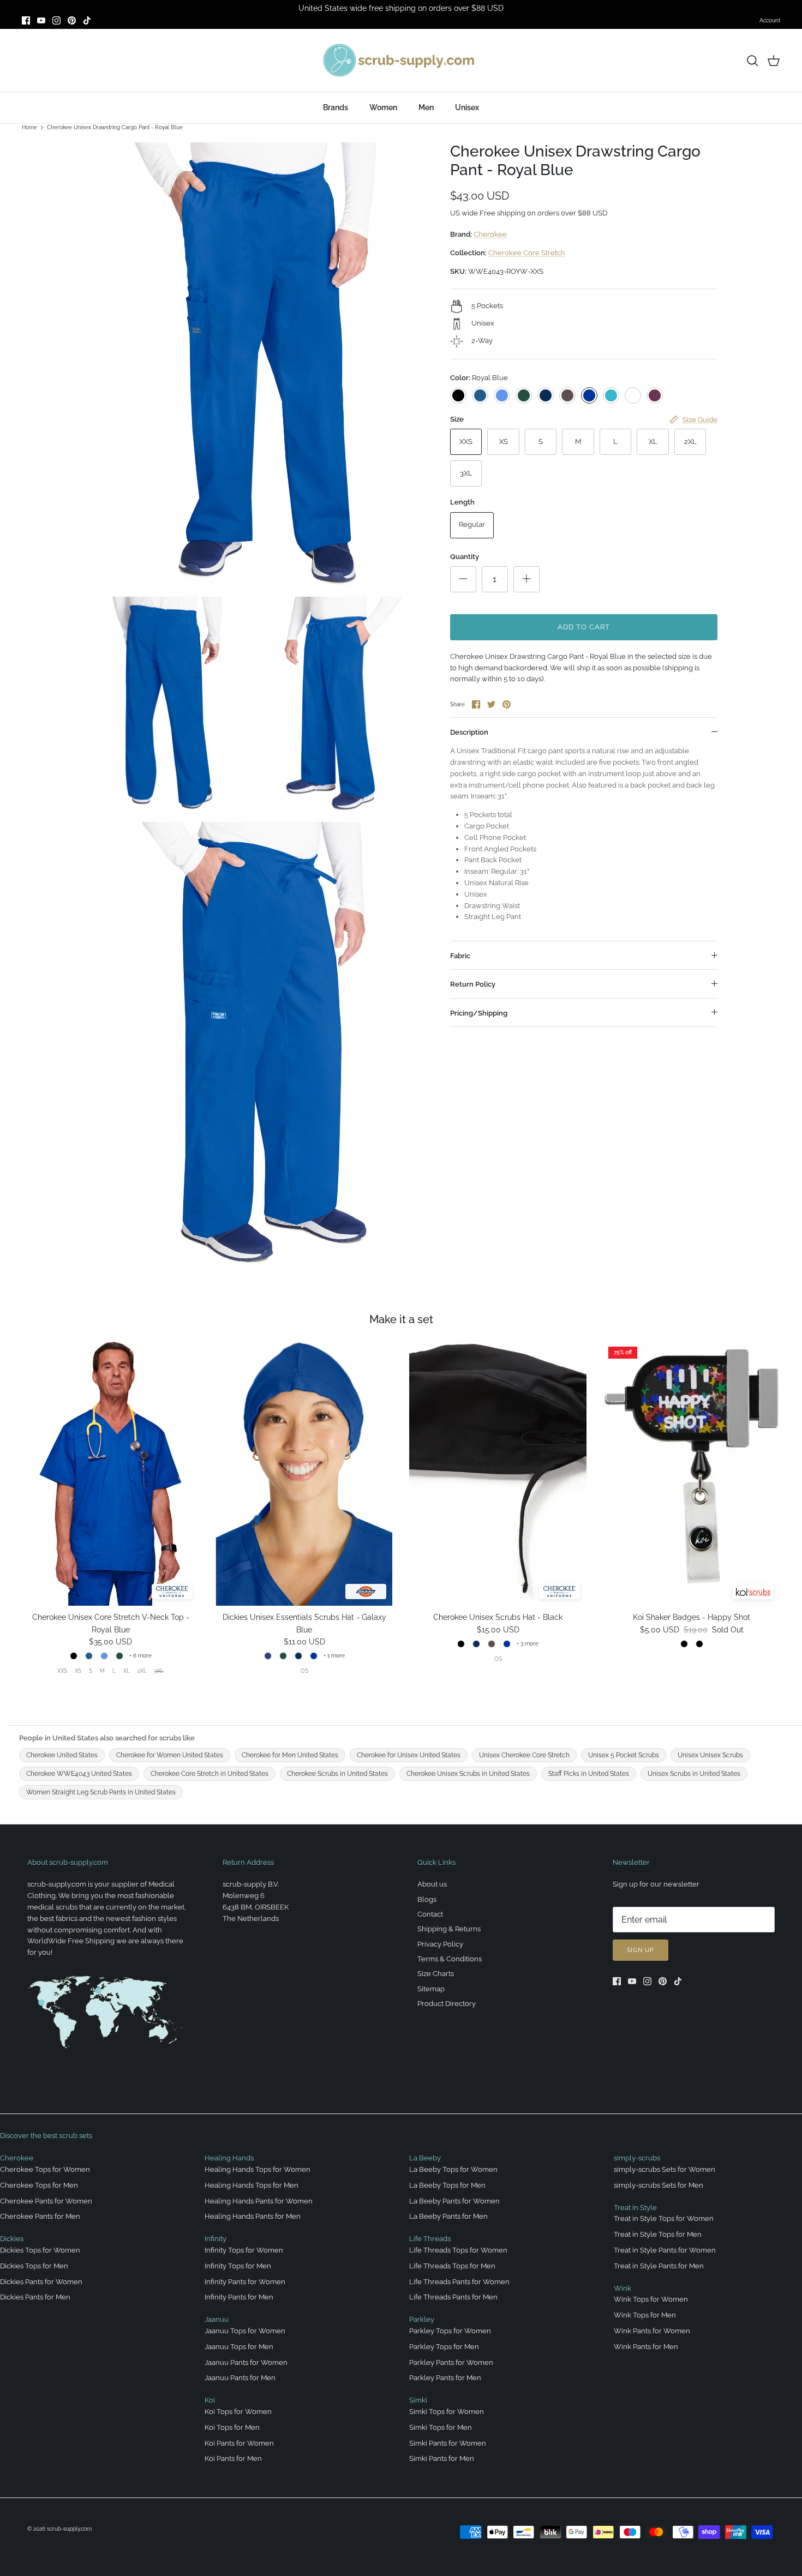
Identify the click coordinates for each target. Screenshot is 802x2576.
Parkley (422, 2319)
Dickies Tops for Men (34, 2266)
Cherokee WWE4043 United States (79, 1774)
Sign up (641, 1950)
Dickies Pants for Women (41, 2282)
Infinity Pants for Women (245, 2282)
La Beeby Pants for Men (448, 2216)
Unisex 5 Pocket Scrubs (624, 1755)
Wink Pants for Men (646, 2347)
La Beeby (425, 2158)
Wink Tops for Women (651, 2299)
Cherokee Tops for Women (45, 2169)
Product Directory (447, 2004)
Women (383, 107)
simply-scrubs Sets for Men (659, 2185)
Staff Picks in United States (589, 1774)
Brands (336, 107)
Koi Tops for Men (232, 2427)
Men (426, 107)
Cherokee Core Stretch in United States (210, 1774)
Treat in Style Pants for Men (659, 2266)
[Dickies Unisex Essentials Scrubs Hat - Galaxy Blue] (304, 1473)
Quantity (465, 557)
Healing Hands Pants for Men (253, 2216)
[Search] (752, 61)
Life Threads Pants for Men (453, 2297)
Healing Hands (229, 2158)
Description (469, 732)
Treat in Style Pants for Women (665, 2250)
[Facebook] (26, 20)
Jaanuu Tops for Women (245, 2331)
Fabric (460, 956)
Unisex (467, 107)
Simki (418, 2400)
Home (29, 127)
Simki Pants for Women (448, 2443)
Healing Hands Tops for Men (252, 2185)
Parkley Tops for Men (444, 2347)
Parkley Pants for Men (445, 2378)
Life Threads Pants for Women (459, 2282)
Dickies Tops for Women (40, 2250)
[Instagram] (56, 20)
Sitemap (431, 1989)
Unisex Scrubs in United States (694, 1774)
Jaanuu (217, 2319)
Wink (623, 2288)
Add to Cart (584, 627)
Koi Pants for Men (233, 2458)
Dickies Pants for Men (35, 2297)
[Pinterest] (72, 20)
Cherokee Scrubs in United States (337, 1774)
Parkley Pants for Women (451, 2362)
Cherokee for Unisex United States (409, 1755)
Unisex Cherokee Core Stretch (524, 1755)
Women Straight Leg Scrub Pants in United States (101, 1792)
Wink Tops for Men (645, 2315)
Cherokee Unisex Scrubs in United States (468, 1774)
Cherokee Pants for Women (46, 2201)
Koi (210, 2400)
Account (770, 20)
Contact (430, 1914)
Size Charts (436, 1974)
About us (432, 1884)
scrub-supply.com (69, 2529)
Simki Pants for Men (442, 2458)
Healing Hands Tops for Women (258, 2169)
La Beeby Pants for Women (454, 2201)
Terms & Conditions (450, 1959)
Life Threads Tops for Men (452, 2266)
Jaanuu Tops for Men (239, 2347)
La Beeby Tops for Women (453, 2169)
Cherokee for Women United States (170, 1755)
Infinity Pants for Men (239, 2297)
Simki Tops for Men (441, 2427)
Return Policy (473, 984)
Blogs (427, 1899)
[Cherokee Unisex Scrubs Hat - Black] (498, 1473)
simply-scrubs (637, 2158)
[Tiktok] (87, 20)
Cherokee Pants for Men (40, 2216)
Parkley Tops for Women (450, 2331)
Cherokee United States (62, 1755)
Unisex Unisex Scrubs (710, 1755)
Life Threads (430, 2239)
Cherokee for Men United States (290, 1755)
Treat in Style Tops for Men (658, 2234)
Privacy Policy (440, 1944)
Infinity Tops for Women (244, 2250)
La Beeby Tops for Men (447, 2185)
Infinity (216, 2239)
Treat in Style (635, 2208)
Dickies (12, 2239)
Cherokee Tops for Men (39, 2185)
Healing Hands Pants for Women (259, 2201)
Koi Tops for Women (238, 2412)
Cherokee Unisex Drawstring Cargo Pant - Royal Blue (115, 127)
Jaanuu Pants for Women (246, 2362)
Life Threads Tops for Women (458, 2250)
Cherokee (490, 234)
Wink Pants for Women (652, 2331)
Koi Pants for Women (239, 2443)
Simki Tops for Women (447, 2412)
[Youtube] (41, 20)
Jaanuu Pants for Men (240, 2378)
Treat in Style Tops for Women (664, 2218)
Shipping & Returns (449, 1929)
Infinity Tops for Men (238, 2266)
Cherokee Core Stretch (527, 253)
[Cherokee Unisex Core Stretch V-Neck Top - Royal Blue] (110, 1473)
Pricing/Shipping (479, 1013)
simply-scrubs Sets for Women (665, 2169)
